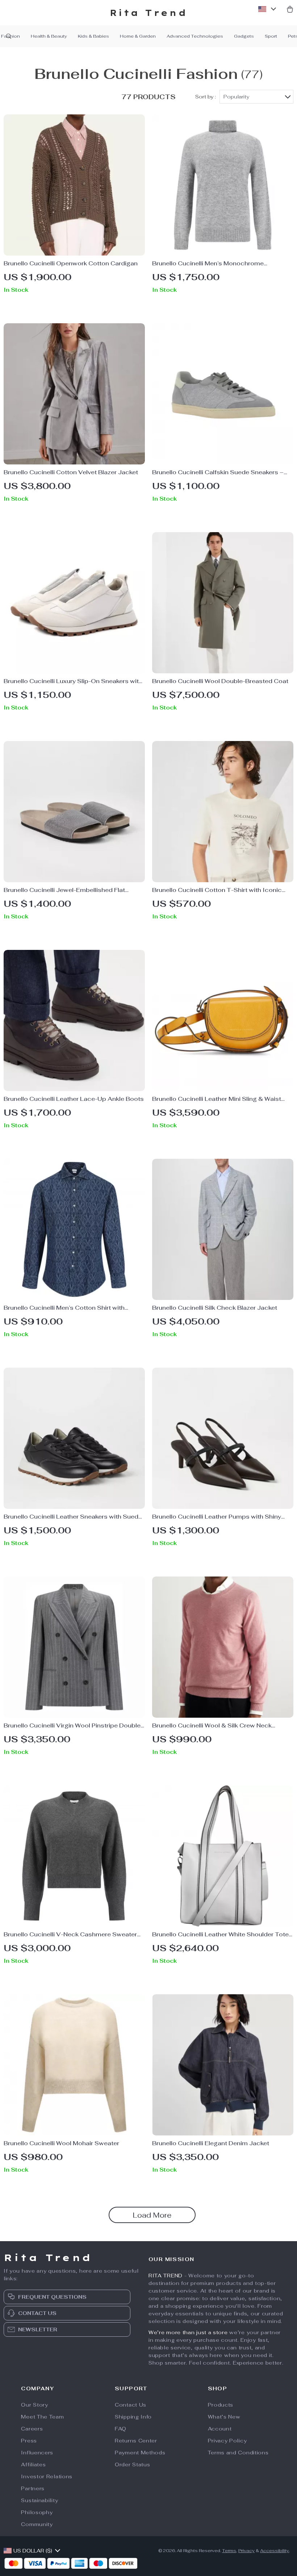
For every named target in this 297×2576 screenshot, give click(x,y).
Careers (32, 2429)
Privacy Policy (227, 2441)
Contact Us (131, 2405)
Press (29, 2441)
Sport (271, 36)
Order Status (132, 2465)
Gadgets (244, 36)
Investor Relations (47, 2476)
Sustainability (39, 2500)
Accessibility (275, 2551)
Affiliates (33, 2465)
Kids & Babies (93, 36)
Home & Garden (138, 36)
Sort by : (206, 97)
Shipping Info (133, 2417)
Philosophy (37, 2512)
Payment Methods (140, 2453)
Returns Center (136, 2441)
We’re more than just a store (188, 2332)
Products (221, 2405)
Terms (229, 2551)
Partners (33, 2488)
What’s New (224, 2417)
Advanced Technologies (195, 36)
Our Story (34, 2405)
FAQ (121, 2429)
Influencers (37, 2453)
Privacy (246, 2551)
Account (220, 2429)
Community (37, 2524)
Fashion (11, 36)
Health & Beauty (49, 36)
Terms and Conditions (238, 2453)
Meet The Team (42, 2417)
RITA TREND (166, 2276)
